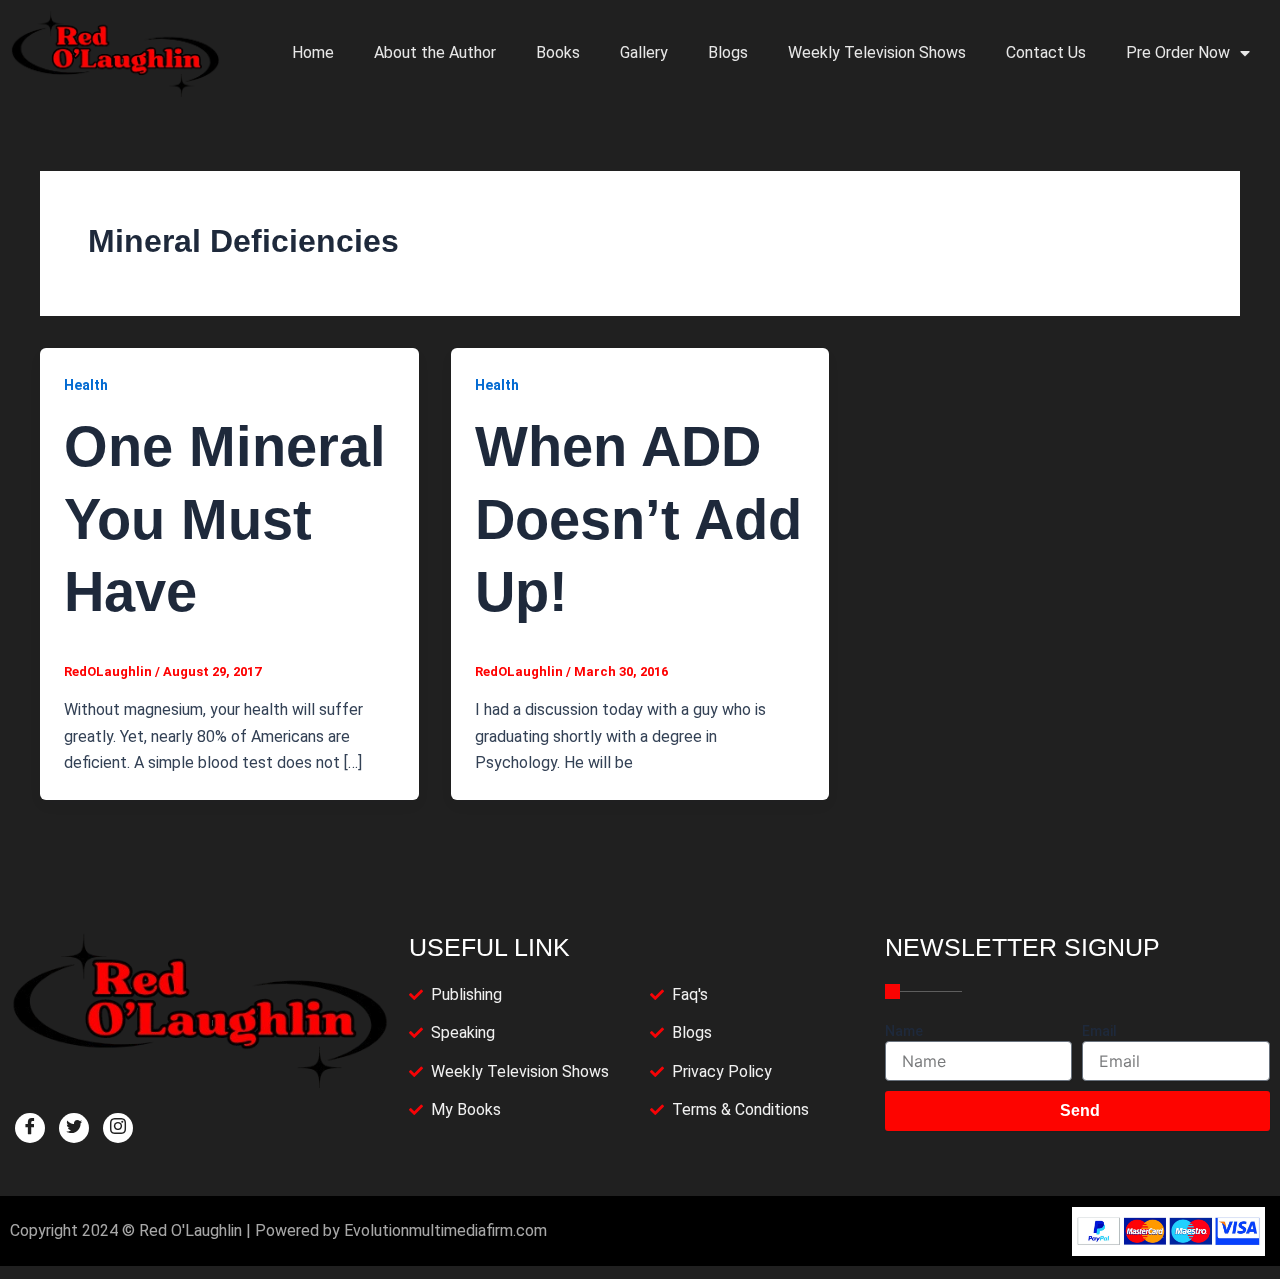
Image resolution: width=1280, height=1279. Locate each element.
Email (1099, 1031)
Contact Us (1046, 52)
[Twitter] (74, 1128)
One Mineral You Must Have (225, 519)
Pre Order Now (1178, 52)
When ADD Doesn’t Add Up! (638, 519)
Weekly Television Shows (877, 52)
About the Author (435, 52)
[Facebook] (30, 1128)
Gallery (644, 52)
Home (313, 52)
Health (86, 385)
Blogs (728, 52)
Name (904, 1031)
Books (558, 52)
